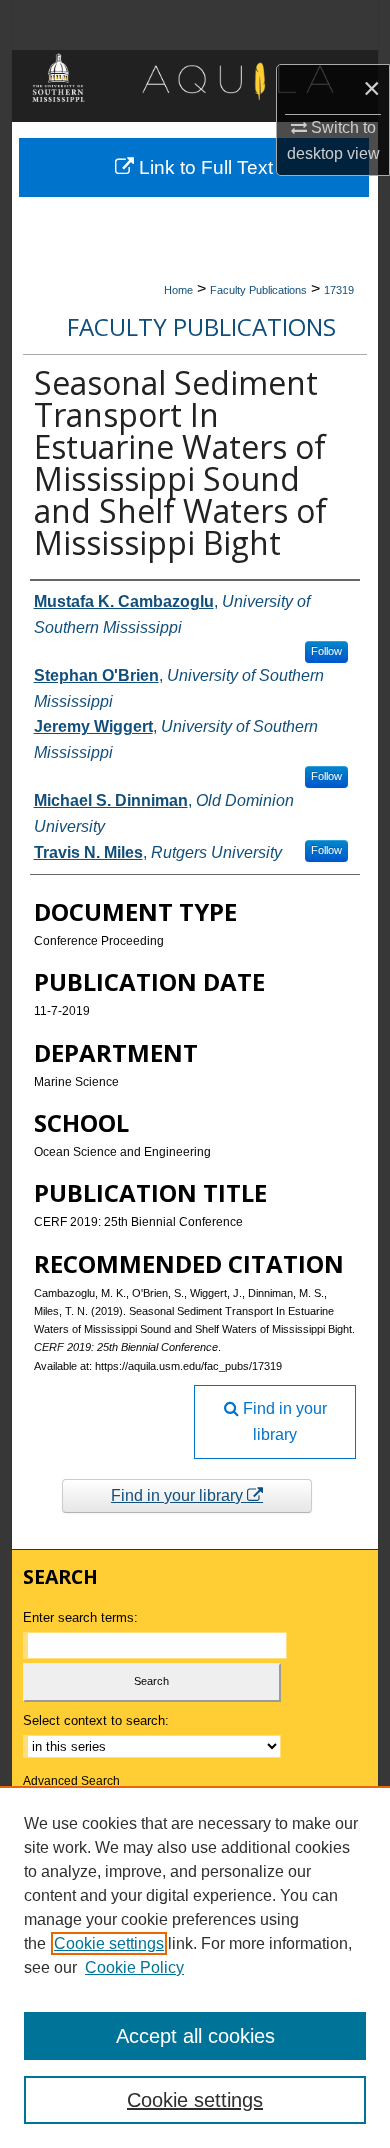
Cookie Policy (134, 1967)
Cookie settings (109, 1943)
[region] (195, 1967)
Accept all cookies (195, 2036)
